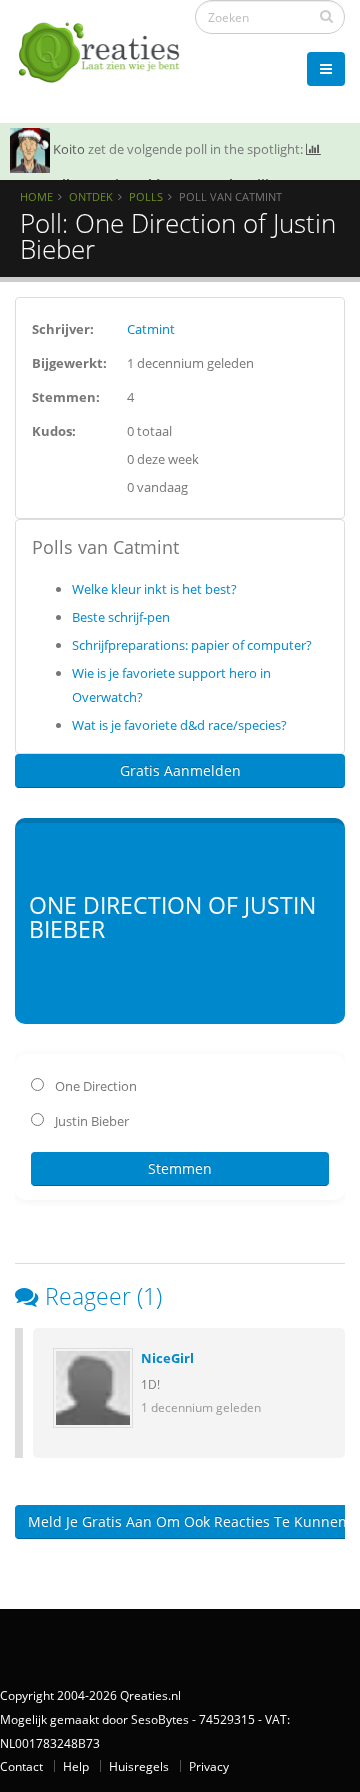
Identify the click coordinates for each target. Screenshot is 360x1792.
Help (76, 1766)
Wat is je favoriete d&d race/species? (179, 725)
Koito (69, 149)
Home (36, 196)
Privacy (209, 1766)
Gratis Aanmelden (180, 770)
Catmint (151, 329)
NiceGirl (167, 1358)
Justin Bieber (90, 1121)
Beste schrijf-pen (121, 617)
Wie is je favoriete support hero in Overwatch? (171, 685)
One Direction (94, 1086)
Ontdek (91, 196)
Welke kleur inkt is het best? (154, 589)
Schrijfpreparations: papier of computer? (192, 645)
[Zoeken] (326, 16)
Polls (146, 196)
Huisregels (139, 1766)
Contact (21, 1766)
